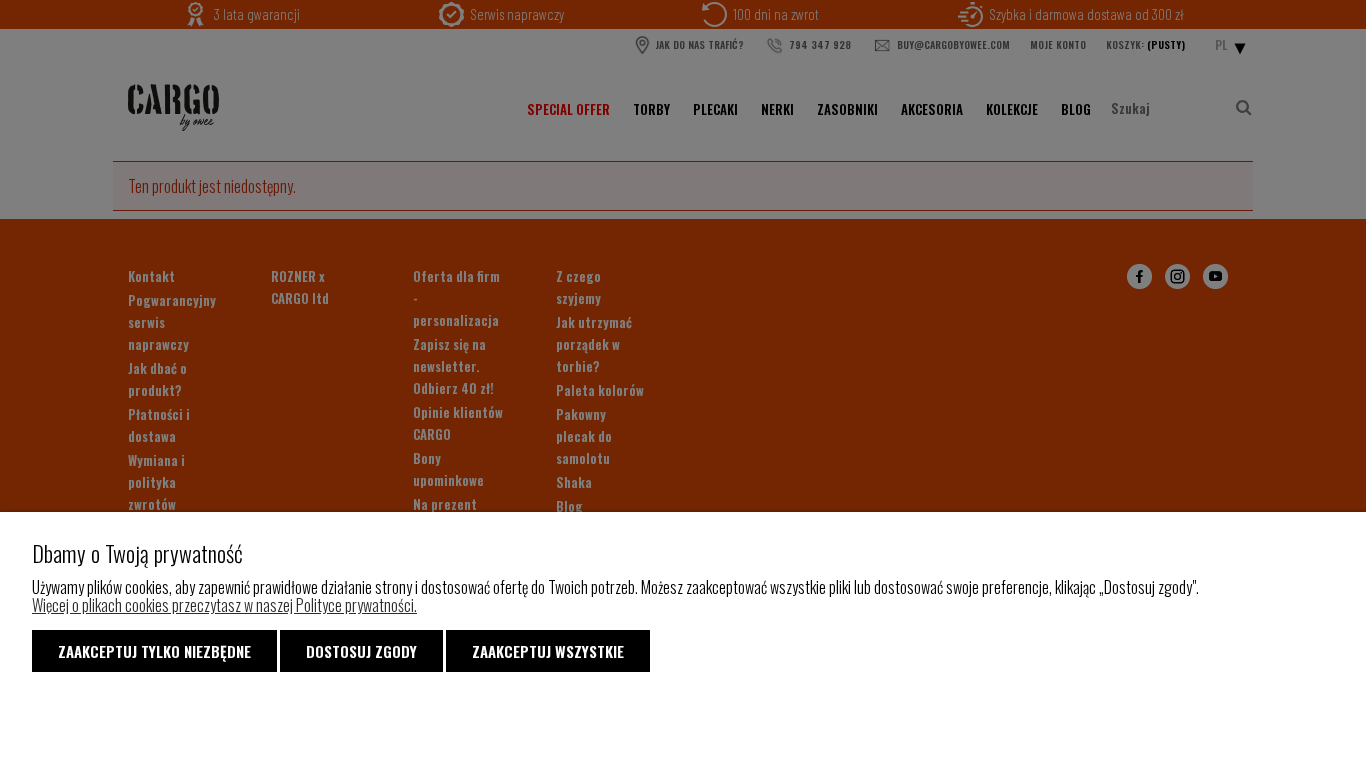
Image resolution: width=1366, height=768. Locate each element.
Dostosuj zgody (361, 651)
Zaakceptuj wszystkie (548, 651)
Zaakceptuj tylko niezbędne (154, 651)
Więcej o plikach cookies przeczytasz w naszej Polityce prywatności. (224, 605)
